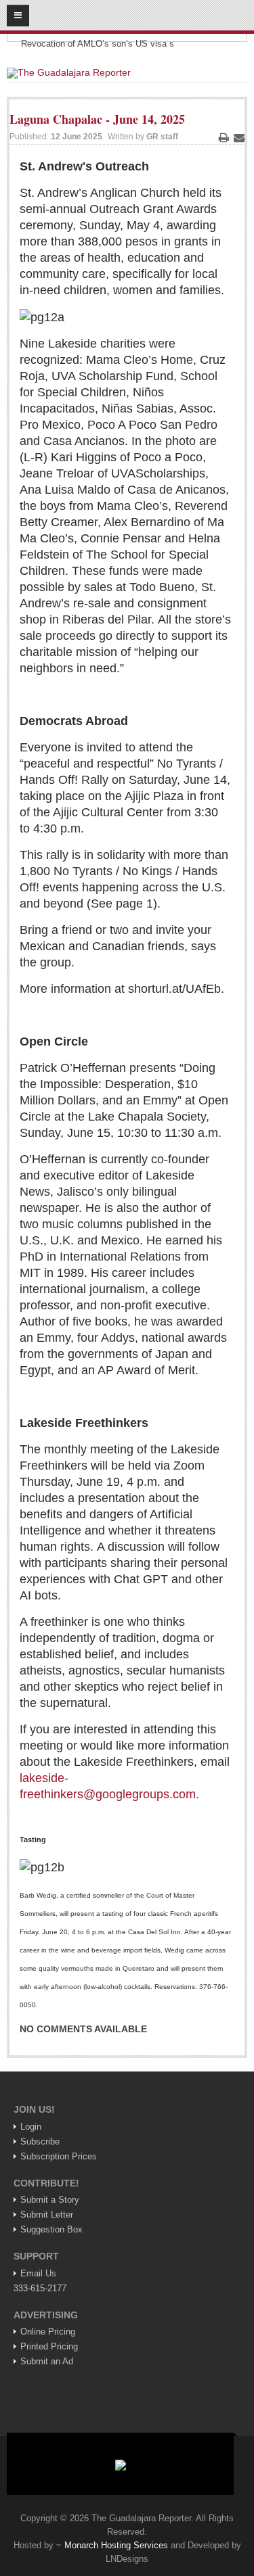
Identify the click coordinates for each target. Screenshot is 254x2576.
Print (224, 137)
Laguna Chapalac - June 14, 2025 (97, 119)
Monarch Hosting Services (116, 2545)
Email (239, 137)
